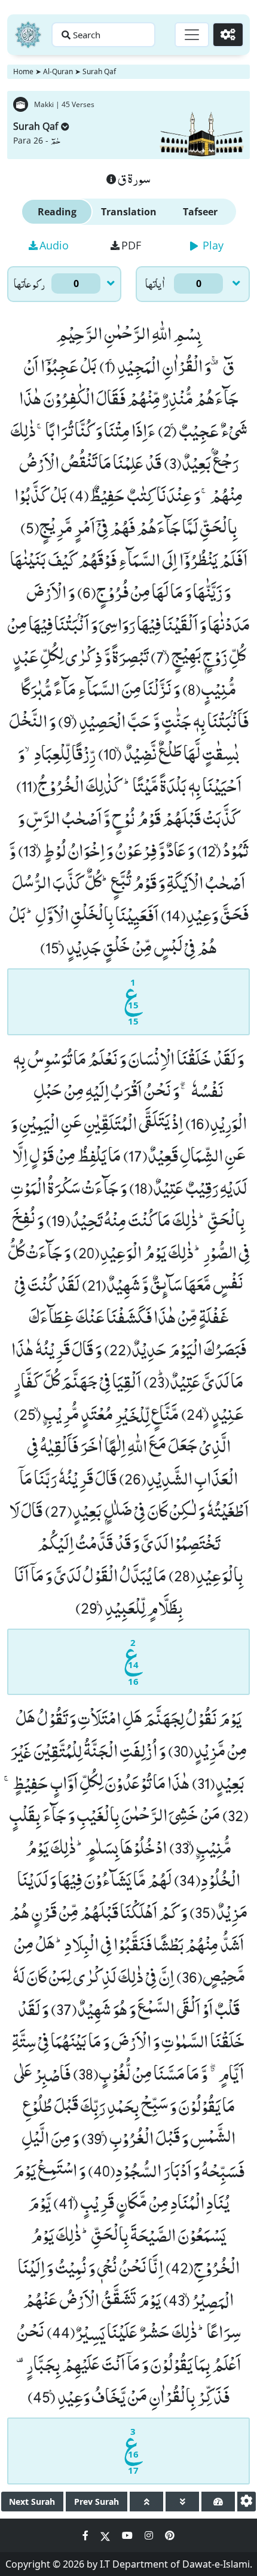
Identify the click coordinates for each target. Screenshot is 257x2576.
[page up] (146, 2502)
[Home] (28, 35)
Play (212, 245)
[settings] (247, 2502)
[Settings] (228, 35)
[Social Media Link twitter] (106, 2535)
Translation (129, 212)
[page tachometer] (218, 2502)
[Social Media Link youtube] (128, 2535)
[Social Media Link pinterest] (170, 2535)
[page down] (182, 2502)
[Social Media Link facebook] (87, 2535)
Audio (54, 245)
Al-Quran (58, 71)
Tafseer (200, 212)
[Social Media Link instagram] (150, 2535)
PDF (131, 245)
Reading (57, 212)
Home (23, 71)
